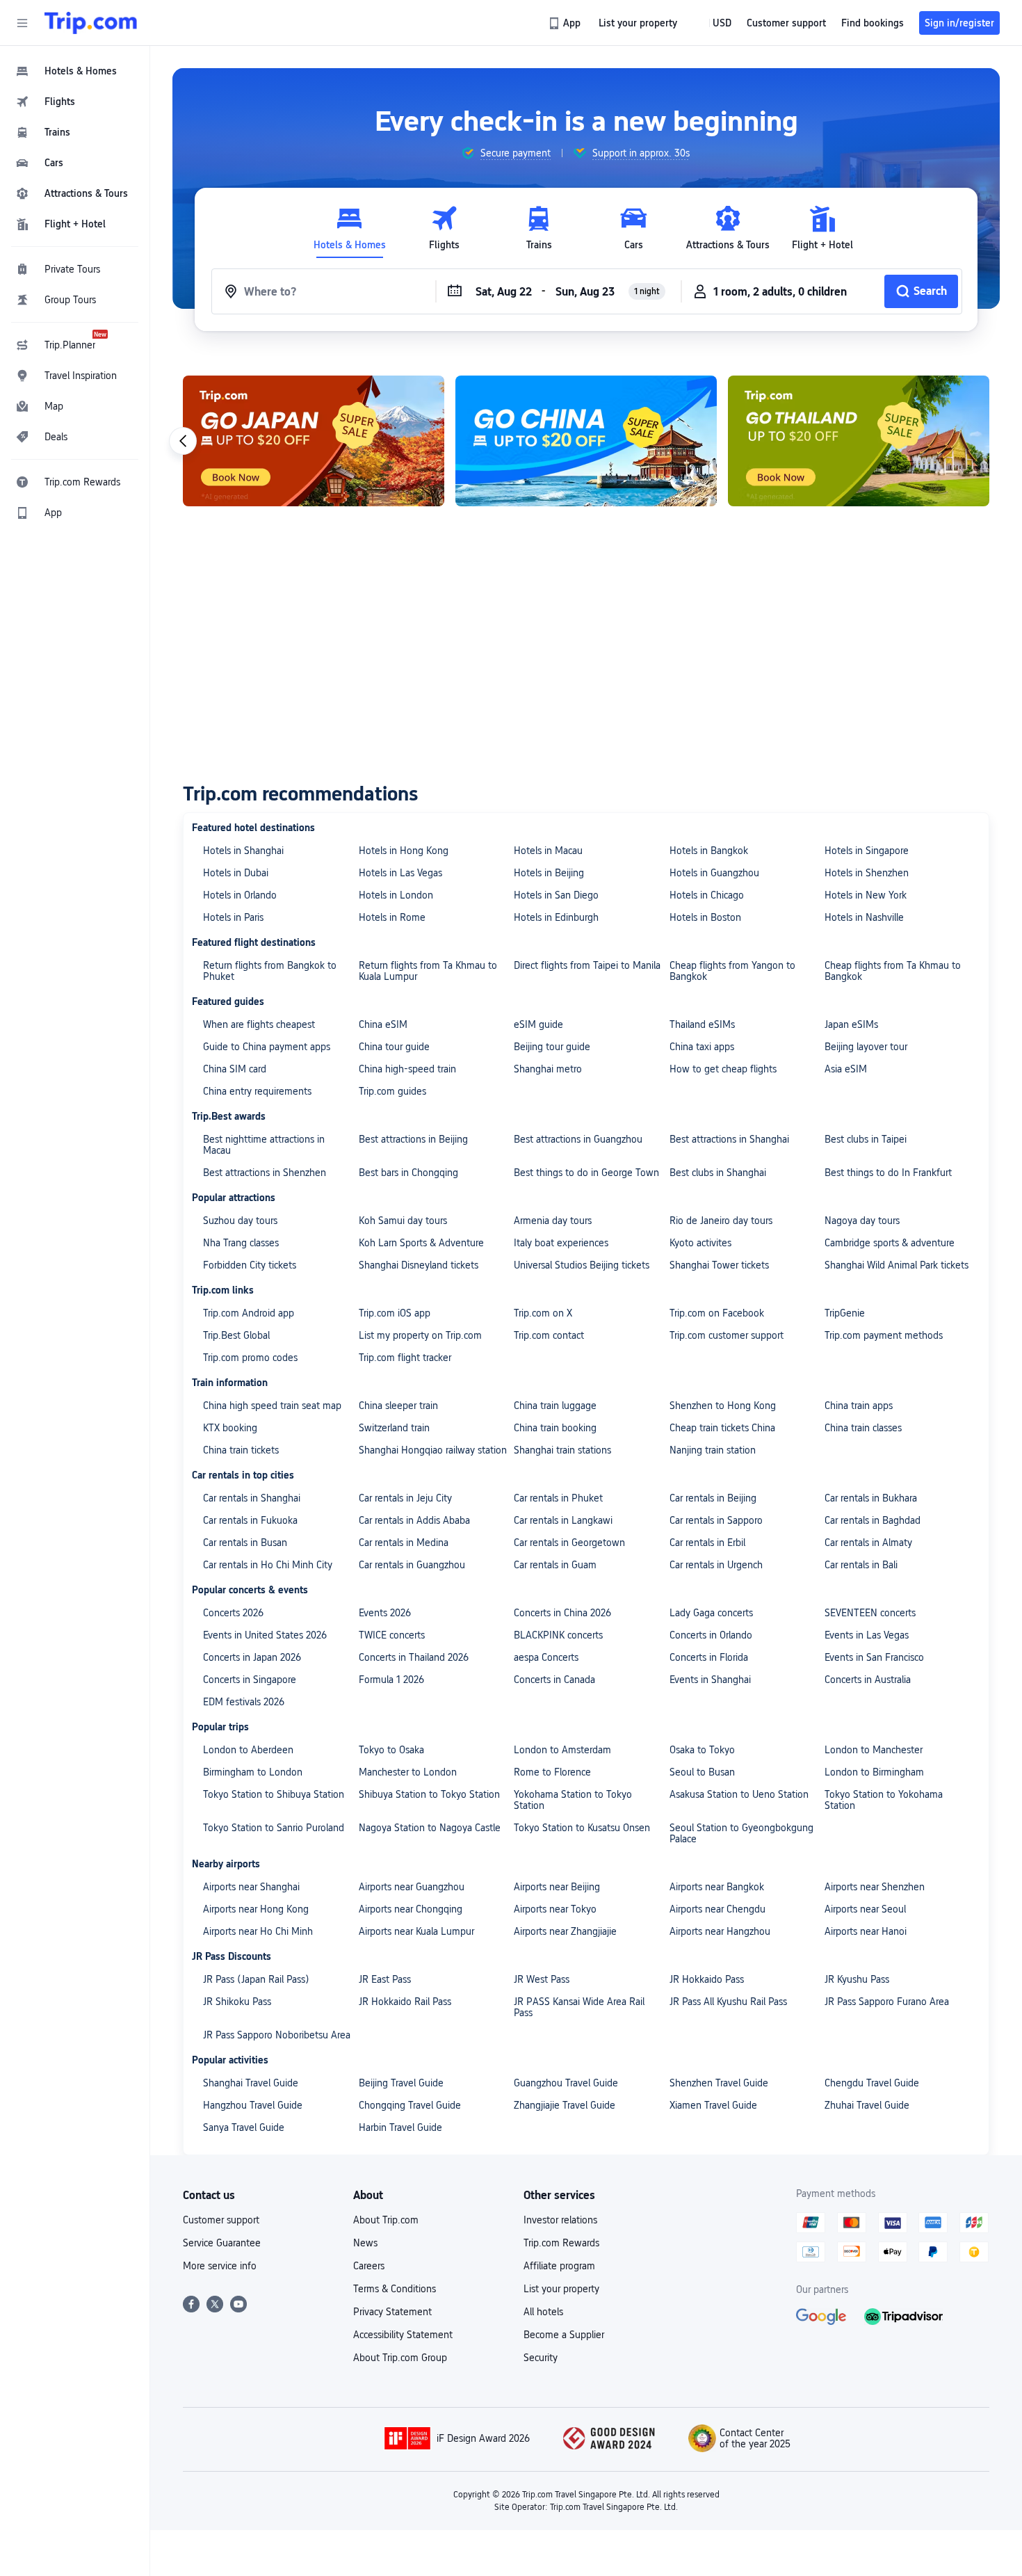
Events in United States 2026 (265, 1635)
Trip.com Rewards (561, 2243)
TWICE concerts (392, 1635)
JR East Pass (385, 1979)
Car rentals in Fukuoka (250, 1520)
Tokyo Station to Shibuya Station (274, 1794)
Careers (369, 2266)
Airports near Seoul (865, 1909)
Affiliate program (559, 2266)
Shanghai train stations (562, 1450)
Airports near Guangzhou (412, 1887)
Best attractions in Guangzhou (578, 1139)
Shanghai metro (548, 1069)
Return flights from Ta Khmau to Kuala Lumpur (428, 971)
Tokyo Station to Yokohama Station (884, 1800)
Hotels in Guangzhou (714, 873)
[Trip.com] (91, 23)
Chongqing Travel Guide (410, 2105)
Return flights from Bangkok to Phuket (270, 971)
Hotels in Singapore (867, 851)
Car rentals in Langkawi (563, 1520)
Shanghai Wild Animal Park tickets (897, 1265)
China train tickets (241, 1450)
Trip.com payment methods (884, 1335)
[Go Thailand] (859, 441)
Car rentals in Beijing (713, 1498)
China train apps (859, 1406)
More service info (220, 2266)
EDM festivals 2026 (244, 1702)
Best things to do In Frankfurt (888, 1173)
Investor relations (560, 2220)
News (365, 2243)
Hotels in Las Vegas (400, 873)
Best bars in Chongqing (408, 1173)
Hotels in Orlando (240, 895)
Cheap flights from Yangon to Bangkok (732, 971)
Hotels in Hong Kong (404, 851)
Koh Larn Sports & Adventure (421, 1243)
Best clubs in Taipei (866, 1139)
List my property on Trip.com (420, 1335)
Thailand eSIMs (702, 1024)
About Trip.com (386, 2220)
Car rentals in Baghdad (873, 1520)
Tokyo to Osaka (391, 1750)
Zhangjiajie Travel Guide (565, 2105)
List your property (561, 2289)
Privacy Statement (392, 2312)
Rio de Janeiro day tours (721, 1221)
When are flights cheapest (259, 1024)
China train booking (555, 1428)
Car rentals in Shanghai (252, 1498)
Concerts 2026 (233, 1613)
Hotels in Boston (705, 917)
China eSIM (383, 1024)
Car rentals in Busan (245, 1543)
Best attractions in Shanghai (729, 1139)
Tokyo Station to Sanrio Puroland (274, 1828)
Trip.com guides (392, 1091)
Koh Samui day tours (403, 1221)
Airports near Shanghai (251, 1887)
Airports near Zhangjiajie (565, 1931)
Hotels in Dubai (236, 873)
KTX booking (230, 1428)
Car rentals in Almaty (868, 1543)
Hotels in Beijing (549, 873)
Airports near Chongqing (411, 1909)
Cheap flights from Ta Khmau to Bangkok (893, 971)
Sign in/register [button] (959, 23)
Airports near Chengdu (717, 1909)
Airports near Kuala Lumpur (416, 1931)
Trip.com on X (543, 1313)
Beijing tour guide (552, 1047)
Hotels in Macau (548, 851)
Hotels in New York (866, 895)
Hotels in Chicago (707, 895)
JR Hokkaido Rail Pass (405, 2002)
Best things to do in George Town (586, 1173)
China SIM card (235, 1069)
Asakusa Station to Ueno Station (739, 1794)
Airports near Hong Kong (256, 1909)
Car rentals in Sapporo (716, 1520)
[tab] (350, 228)
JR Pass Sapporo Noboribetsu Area (277, 2035)
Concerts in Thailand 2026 (414, 1657)
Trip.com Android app (249, 1313)
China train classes (863, 1428)
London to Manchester (874, 1750)
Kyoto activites (700, 1243)
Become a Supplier (564, 2335)
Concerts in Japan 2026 (252, 1657)
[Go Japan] (314, 441)
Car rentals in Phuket (558, 1498)
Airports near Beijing (557, 1887)
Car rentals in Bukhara (871, 1498)
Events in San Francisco (874, 1657)
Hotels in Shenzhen (867, 873)
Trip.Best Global (236, 1335)
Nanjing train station (713, 1450)
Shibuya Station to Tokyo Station (429, 1794)
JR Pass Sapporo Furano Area (887, 2002)
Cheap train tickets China (722, 1428)
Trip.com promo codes (250, 1358)
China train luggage (555, 1406)
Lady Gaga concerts (711, 1613)
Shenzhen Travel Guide (719, 2083)
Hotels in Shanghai (243, 851)
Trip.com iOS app (395, 1313)
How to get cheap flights (723, 1069)
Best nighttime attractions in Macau (264, 1145)
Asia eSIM (846, 1069)
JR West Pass (542, 1979)
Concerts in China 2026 (562, 1613)
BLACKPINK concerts (558, 1635)
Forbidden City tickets (250, 1265)
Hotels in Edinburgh (556, 917)
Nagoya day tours (862, 1221)
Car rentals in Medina (404, 1543)
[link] (566, 23)
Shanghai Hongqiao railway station (433, 1450)
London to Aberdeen (248, 1750)
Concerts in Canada (554, 1680)
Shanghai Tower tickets (719, 1265)
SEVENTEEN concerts (870, 1613)
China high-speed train (407, 1069)
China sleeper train (398, 1406)
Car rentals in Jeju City (405, 1498)
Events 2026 (385, 1613)
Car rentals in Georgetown (569, 1543)
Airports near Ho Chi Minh (258, 1931)
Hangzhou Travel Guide (253, 2105)
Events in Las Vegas (867, 1635)
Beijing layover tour (866, 1047)
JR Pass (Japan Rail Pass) (256, 1979)
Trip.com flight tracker (405, 1358)
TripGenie (845, 1313)
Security (541, 2358)
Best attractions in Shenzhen (265, 1173)
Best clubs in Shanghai (718, 1173)
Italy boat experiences (561, 1243)
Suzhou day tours (240, 1221)
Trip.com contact (549, 1335)
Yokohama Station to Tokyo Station (573, 1800)
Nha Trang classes (241, 1243)
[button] (22, 23)
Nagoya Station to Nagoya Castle (430, 1828)
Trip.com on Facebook (717, 1313)
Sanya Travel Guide (244, 2127)
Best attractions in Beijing (413, 1139)
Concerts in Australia (868, 1680)
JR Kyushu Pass (857, 1979)
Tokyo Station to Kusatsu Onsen (582, 1828)
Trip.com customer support (727, 1335)
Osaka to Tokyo (702, 1750)
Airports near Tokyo (555, 1909)
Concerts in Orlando (711, 1635)
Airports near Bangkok (717, 1887)
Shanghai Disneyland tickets (419, 1265)
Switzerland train (394, 1428)
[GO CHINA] (586, 441)
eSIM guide (538, 1024)
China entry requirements (257, 1091)
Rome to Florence (552, 1772)
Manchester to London (408, 1772)
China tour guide (394, 1047)
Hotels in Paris (233, 917)
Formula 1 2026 (391, 1680)
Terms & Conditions (395, 2289)
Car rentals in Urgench (716, 1565)
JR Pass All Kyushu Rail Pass (728, 2002)
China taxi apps (702, 1047)
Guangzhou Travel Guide (566, 2083)
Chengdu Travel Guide (872, 2083)
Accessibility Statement (403, 2335)
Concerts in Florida (709, 1657)
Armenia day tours (553, 1221)
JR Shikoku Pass (237, 2002)
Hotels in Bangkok (709, 851)
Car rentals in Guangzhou (412, 1565)
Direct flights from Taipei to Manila (587, 965)
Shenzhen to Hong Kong (723, 1406)
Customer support (221, 2220)
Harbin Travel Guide (400, 2127)
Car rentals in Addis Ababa (414, 1520)
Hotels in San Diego (556, 895)
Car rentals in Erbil (707, 1543)
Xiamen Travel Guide (713, 2105)
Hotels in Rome (392, 917)
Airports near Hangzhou (720, 1931)
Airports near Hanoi (866, 1931)
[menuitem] (75, 71)
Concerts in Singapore (250, 1680)
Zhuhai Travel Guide (867, 2105)
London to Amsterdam (562, 1750)
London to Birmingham (874, 1772)
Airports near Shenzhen (875, 1887)
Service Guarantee (222, 2243)
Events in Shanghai (710, 1680)
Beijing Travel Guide (401, 2083)
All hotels (543, 2312)
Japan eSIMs (851, 1024)
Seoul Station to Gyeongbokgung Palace (741, 1833)
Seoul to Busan (702, 1772)
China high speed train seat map (272, 1406)
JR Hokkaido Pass (707, 1979)
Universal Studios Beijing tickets (582, 1265)
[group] (506, 153)
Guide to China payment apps (267, 1047)
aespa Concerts (546, 1657)
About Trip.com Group (400, 2358)
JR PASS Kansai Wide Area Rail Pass (579, 2007)
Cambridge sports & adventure (890, 1243)
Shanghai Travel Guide (251, 2083)
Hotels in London (396, 895)
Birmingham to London (253, 1772)
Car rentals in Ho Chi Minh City (268, 1565)
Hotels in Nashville (864, 917)
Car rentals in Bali (861, 1565)
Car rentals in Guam (555, 1565)
